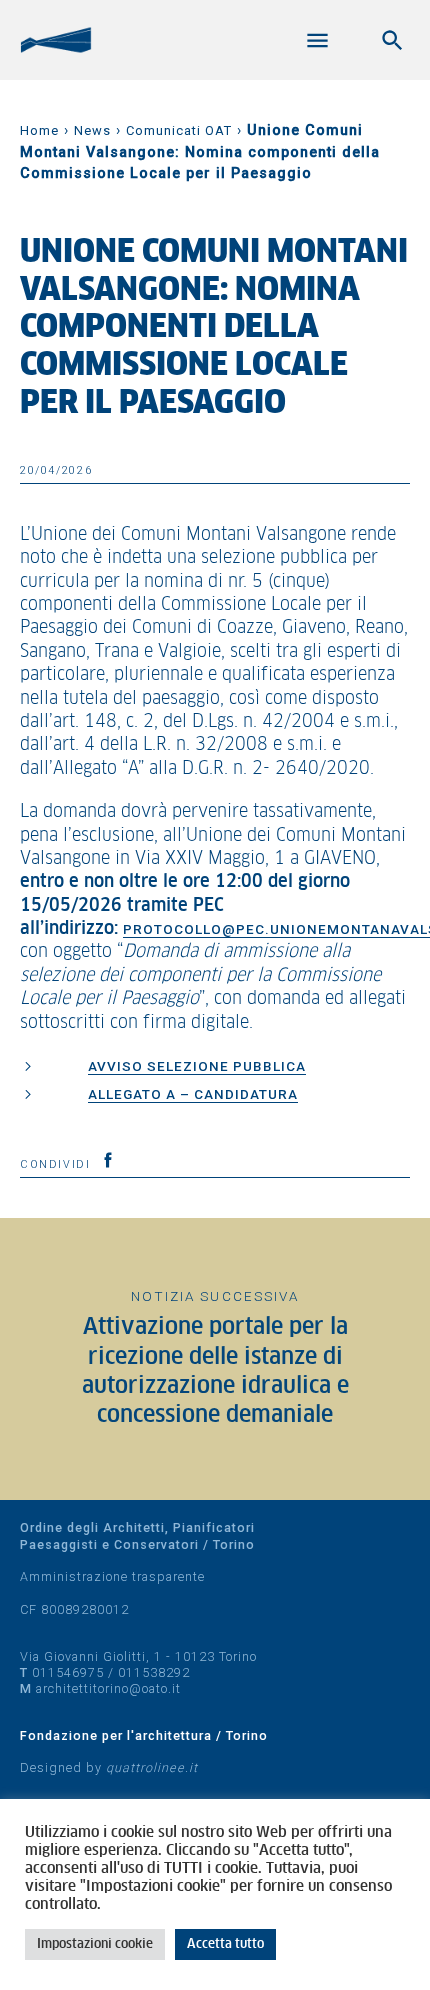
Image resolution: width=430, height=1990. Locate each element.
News (92, 130)
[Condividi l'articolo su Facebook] (108, 1160)
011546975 (68, 1672)
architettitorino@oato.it (108, 1688)
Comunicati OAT (179, 130)
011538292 (154, 1672)
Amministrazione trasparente (112, 1576)
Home (39, 130)
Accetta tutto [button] (225, 1944)
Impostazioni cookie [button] (95, 1944)
